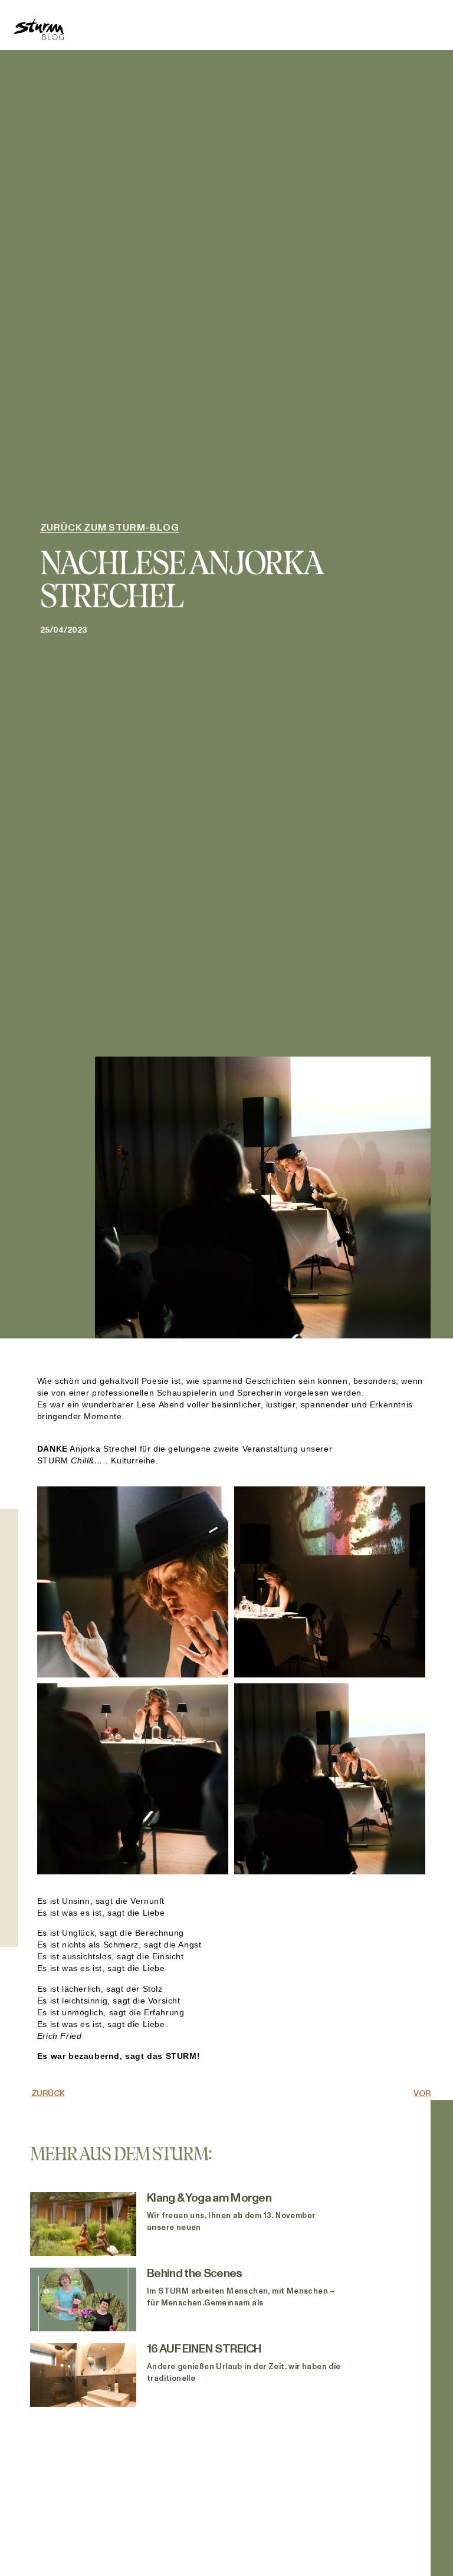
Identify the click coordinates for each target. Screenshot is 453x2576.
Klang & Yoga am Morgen (210, 2198)
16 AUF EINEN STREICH (204, 2349)
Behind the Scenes (194, 2274)
